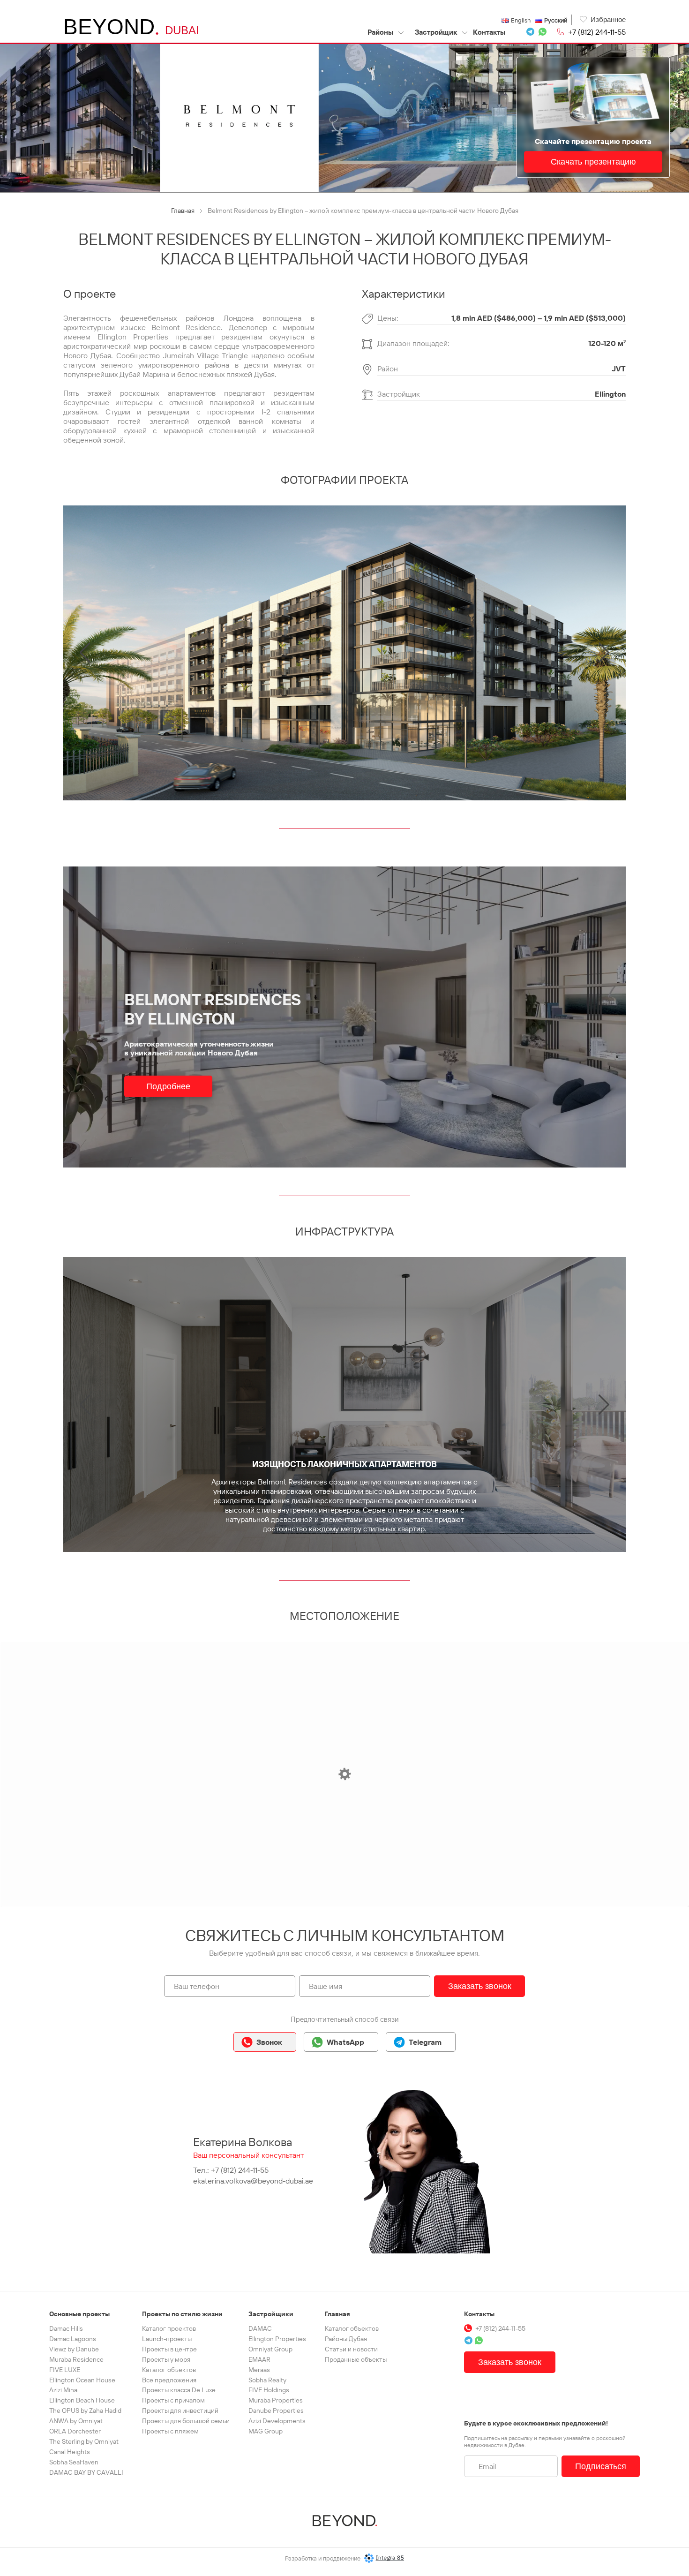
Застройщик (436, 32)
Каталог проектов (169, 2328)
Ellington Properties (277, 2339)
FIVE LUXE (65, 2370)
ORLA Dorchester (75, 2431)
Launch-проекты (167, 2339)
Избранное (608, 19)
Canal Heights (70, 2452)
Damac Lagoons (73, 2339)
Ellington (610, 394)
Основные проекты (79, 2314)
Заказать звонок (480, 1986)
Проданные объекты (356, 2359)
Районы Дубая (346, 2339)
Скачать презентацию (593, 162)
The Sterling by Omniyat (84, 2441)
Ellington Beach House (82, 2400)
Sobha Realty (267, 2380)
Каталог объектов (169, 2370)
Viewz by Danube (74, 2349)
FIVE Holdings (269, 2390)
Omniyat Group (270, 2349)
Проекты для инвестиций (180, 2410)
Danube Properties (276, 2410)
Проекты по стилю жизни (182, 2314)
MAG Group (266, 2431)
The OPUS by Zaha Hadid (85, 2410)
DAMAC (260, 2328)
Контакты (489, 32)
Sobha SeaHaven (74, 2462)
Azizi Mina (63, 2390)
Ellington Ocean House (82, 2380)
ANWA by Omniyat (76, 2421)
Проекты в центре (169, 2349)
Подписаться (601, 2466)
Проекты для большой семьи (186, 2421)
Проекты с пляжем (170, 2431)
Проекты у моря (166, 2359)
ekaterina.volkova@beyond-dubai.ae (253, 2181)
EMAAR (259, 2359)
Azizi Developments (277, 2421)
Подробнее (168, 1086)
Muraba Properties (276, 2400)
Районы (381, 32)
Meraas (259, 2370)
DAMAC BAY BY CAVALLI (86, 2472)
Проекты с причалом (173, 2400)
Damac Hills (66, 2328)
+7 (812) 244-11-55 (597, 32)
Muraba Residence (76, 2359)
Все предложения (169, 2380)
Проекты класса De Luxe (179, 2390)
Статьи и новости (351, 2349)
